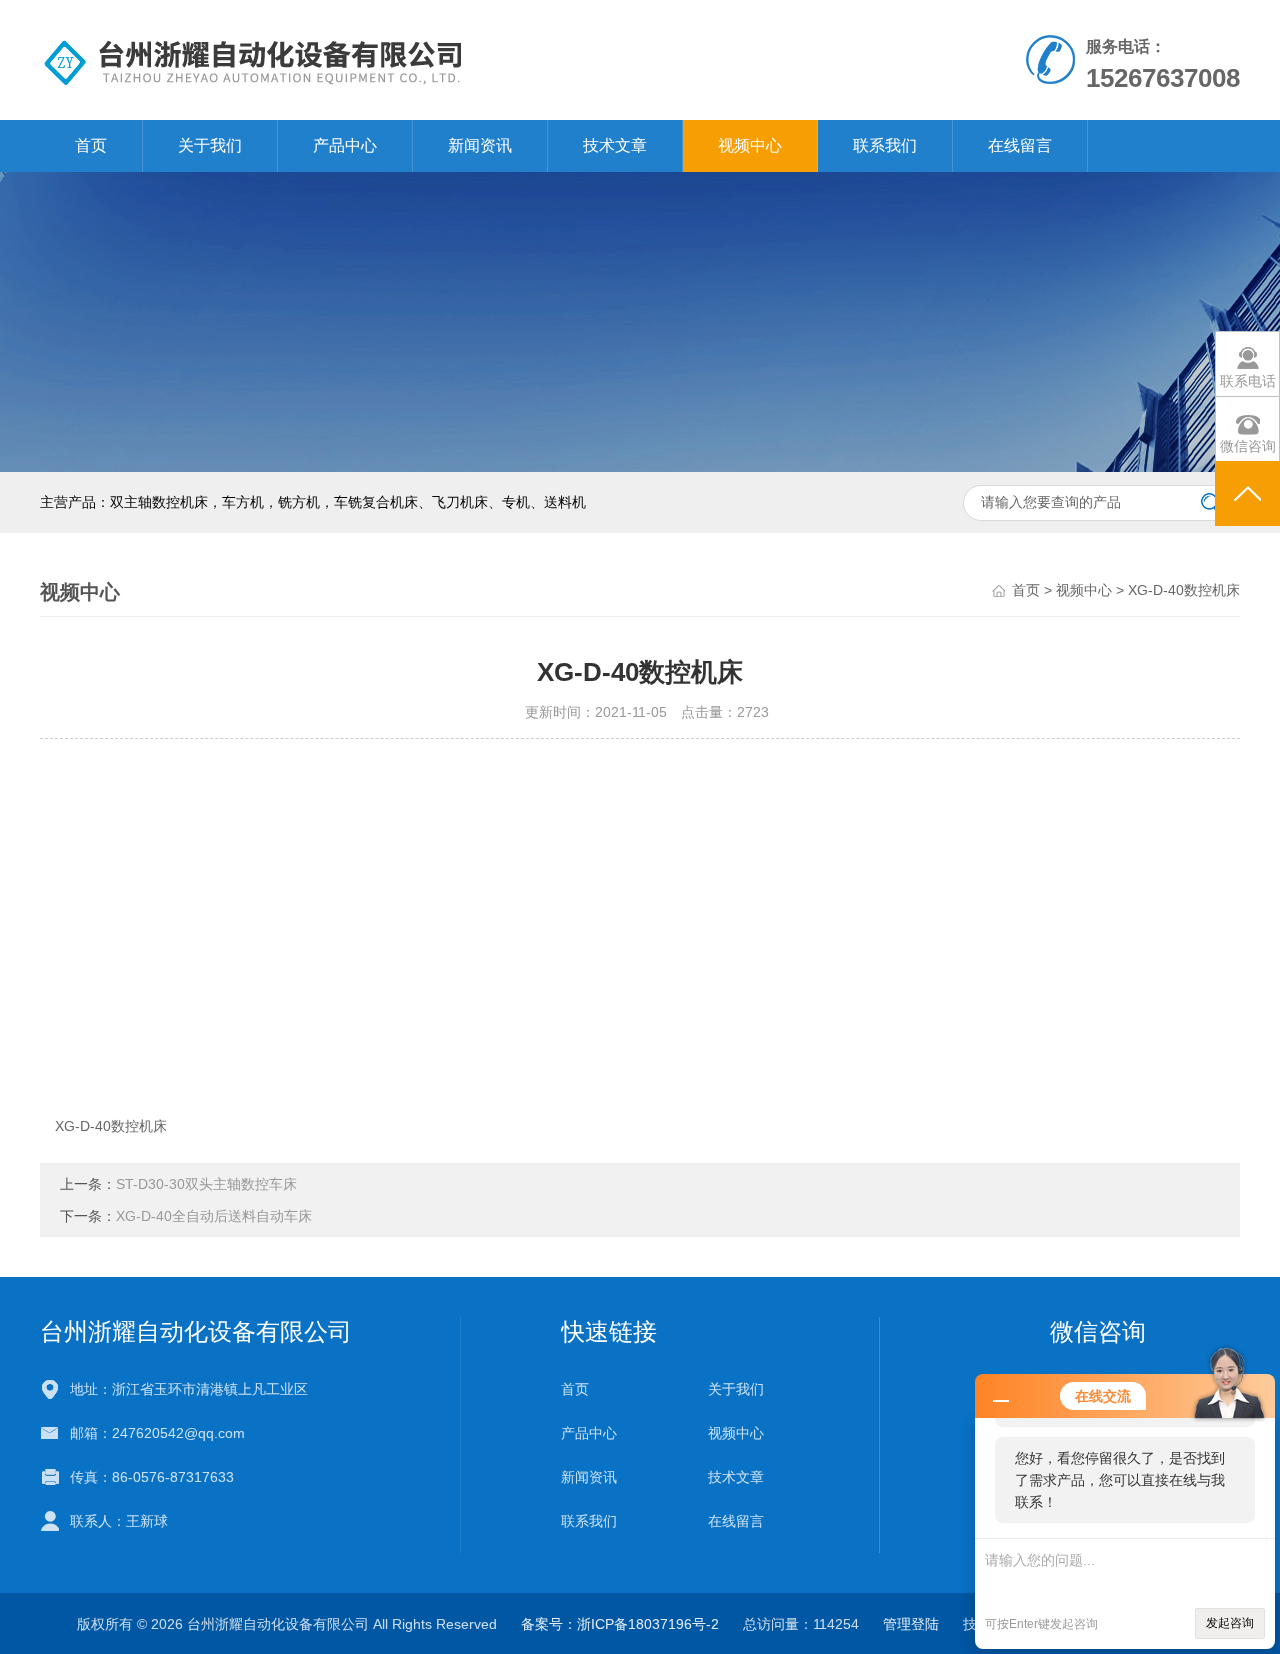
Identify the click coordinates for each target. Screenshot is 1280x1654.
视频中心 (750, 145)
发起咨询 (1230, 1623)
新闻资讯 (480, 145)
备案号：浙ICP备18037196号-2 (620, 1624)
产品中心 (345, 145)
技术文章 (615, 145)
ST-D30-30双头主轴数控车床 (206, 1184)
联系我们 (885, 145)
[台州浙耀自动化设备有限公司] (408, 59)
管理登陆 (911, 1624)
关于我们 (210, 145)
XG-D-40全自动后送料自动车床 (214, 1216)
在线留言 (1020, 145)
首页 (91, 145)
